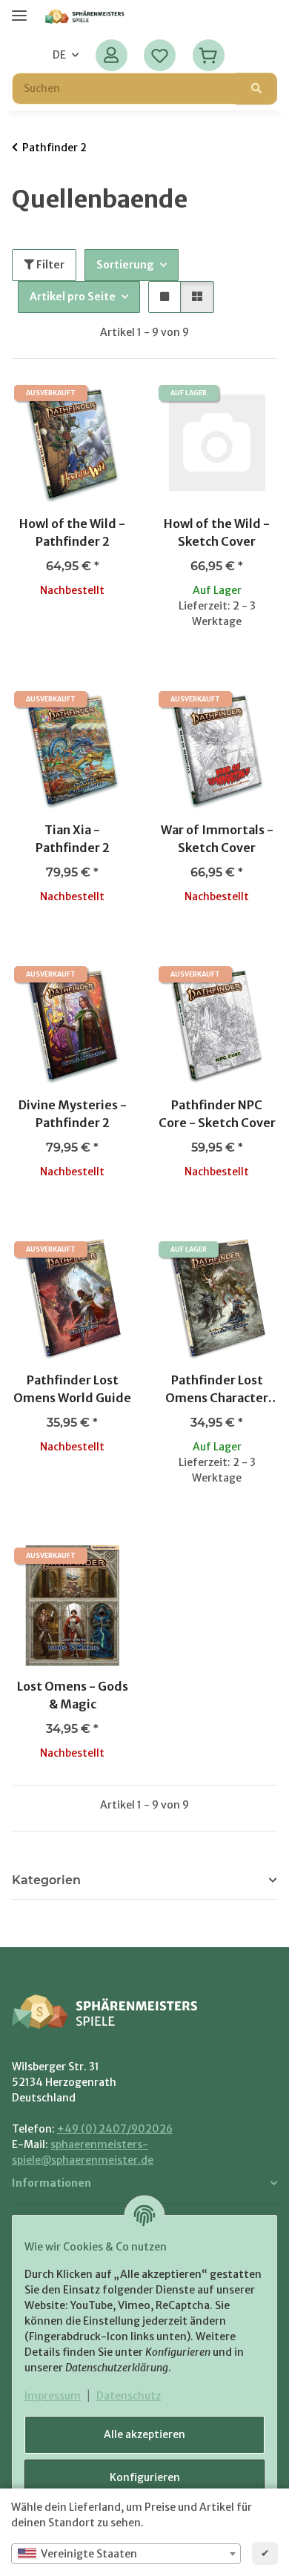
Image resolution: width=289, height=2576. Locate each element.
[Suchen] (256, 89)
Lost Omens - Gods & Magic (73, 1695)
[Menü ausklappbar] (19, 9)
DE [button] (59, 55)
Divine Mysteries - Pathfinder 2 (73, 1114)
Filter (49, 265)
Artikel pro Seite (73, 297)
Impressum (53, 2396)
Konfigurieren (145, 2477)
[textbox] (126, 2554)
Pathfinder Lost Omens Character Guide (217, 1390)
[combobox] (126, 2554)
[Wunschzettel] (160, 55)
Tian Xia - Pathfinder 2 (73, 839)
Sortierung (125, 265)
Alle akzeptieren (144, 2434)
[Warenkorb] (208, 55)
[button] (112, 55)
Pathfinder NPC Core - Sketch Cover (217, 1114)
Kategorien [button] (46, 1880)
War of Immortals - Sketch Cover (217, 839)
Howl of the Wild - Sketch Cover (217, 532)
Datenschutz (129, 2396)
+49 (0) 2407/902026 (115, 2129)
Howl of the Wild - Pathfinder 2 (72, 532)
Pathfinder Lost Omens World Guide (72, 1389)
